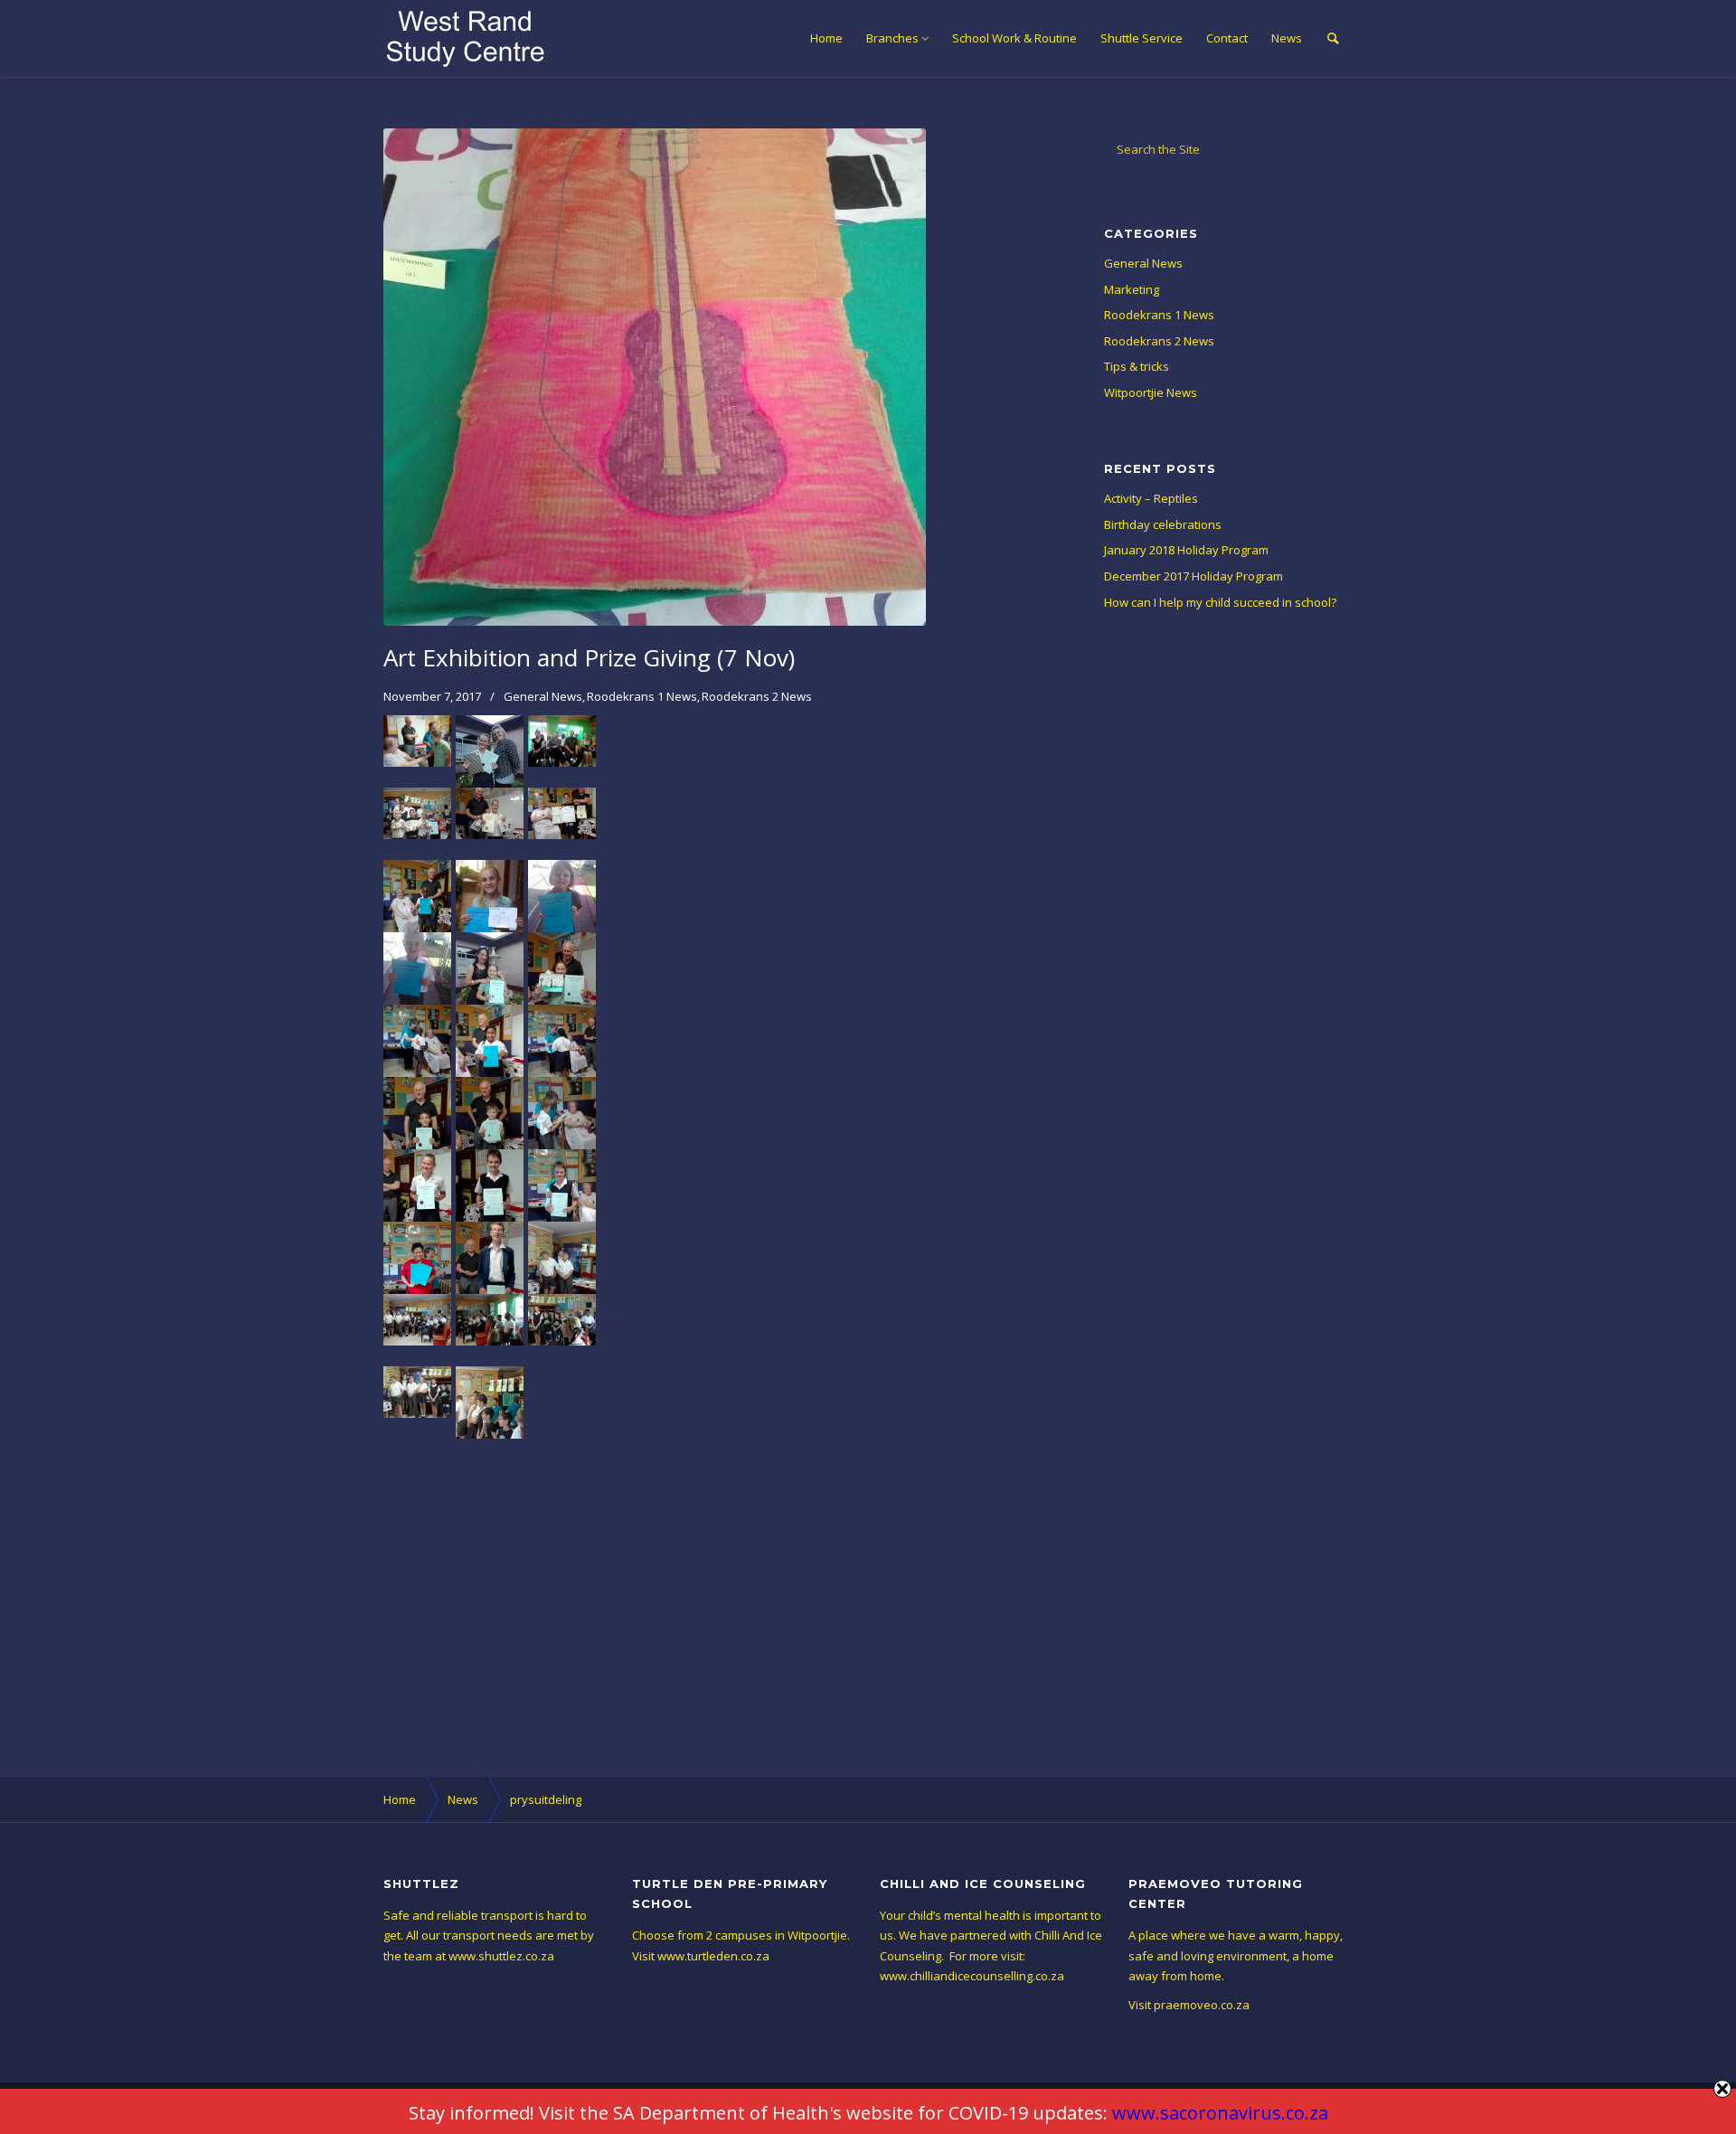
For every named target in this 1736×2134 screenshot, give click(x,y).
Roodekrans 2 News (757, 696)
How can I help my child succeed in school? (1220, 602)
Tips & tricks (1137, 366)
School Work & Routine (1014, 38)
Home (826, 38)
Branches (892, 38)
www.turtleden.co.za (713, 1956)
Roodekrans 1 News (642, 696)
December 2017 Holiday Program (1193, 576)
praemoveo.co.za (1202, 2005)
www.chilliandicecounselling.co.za (972, 1976)
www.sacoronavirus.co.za (1220, 2113)
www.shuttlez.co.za (501, 1956)
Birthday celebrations (1163, 524)
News (1287, 38)
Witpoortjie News (1151, 392)
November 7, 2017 (432, 696)
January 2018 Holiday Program (1186, 550)
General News (543, 696)
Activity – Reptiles (1151, 498)
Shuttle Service (1142, 38)
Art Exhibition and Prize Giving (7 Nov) (589, 657)
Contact (1227, 38)
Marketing (1132, 289)
